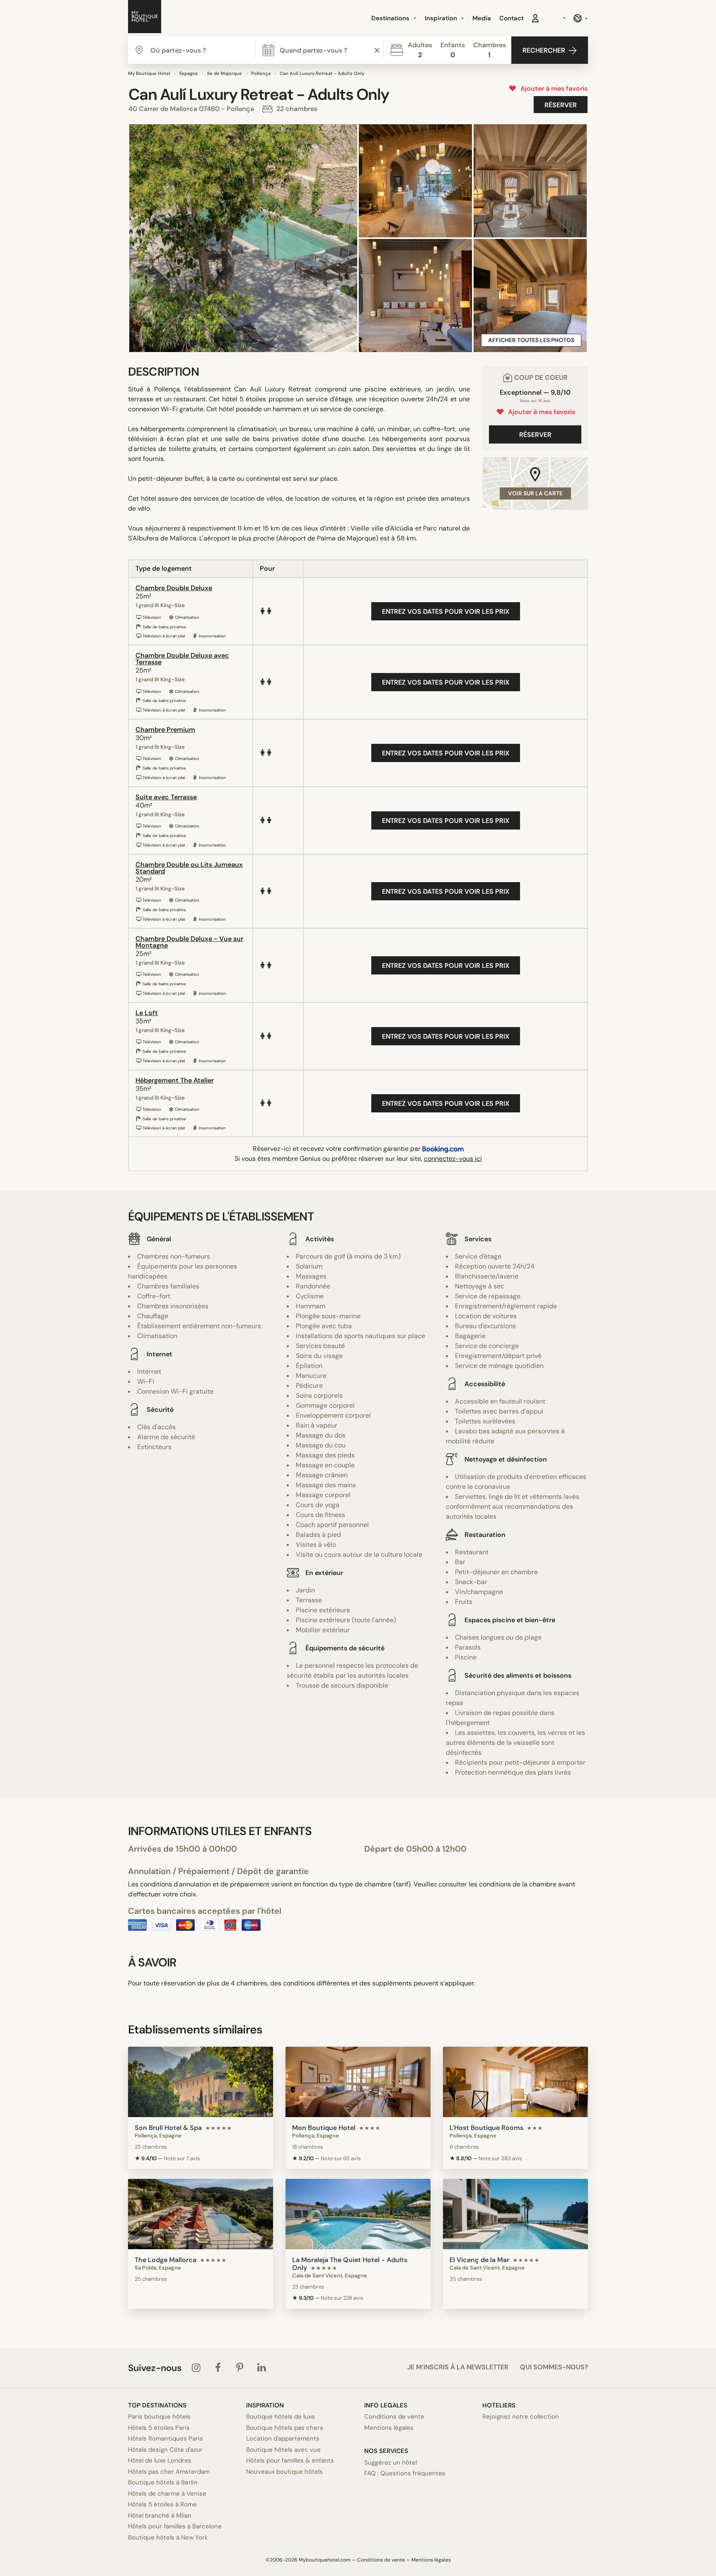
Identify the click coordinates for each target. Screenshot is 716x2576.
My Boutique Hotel (149, 73)
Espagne (189, 73)
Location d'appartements (283, 2439)
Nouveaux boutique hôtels (284, 2472)
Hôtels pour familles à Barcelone (175, 2526)
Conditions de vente (394, 2417)
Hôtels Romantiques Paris (166, 2439)
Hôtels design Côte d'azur (165, 2450)
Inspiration (442, 18)
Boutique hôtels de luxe (281, 2417)
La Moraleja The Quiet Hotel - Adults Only (350, 2264)
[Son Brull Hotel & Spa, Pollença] (201, 2082)
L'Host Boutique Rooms (486, 2128)
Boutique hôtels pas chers (285, 2428)
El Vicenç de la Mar (479, 2260)
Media (482, 18)
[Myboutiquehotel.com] (145, 18)
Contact (512, 18)
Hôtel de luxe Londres (160, 2460)
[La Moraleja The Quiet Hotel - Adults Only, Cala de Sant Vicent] (358, 2214)
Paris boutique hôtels (159, 2417)
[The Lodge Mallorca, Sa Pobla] (201, 2214)
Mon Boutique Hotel (324, 2128)
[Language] (580, 18)
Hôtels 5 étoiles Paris (159, 2428)
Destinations (391, 18)
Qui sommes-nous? (554, 2367)
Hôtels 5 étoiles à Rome (162, 2504)
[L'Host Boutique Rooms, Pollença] (515, 2082)
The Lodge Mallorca (166, 2260)
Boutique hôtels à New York (168, 2537)
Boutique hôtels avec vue (283, 2450)
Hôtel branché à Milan (160, 2516)
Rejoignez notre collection (521, 2417)
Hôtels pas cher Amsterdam (169, 2472)
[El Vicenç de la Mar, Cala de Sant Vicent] (515, 2214)
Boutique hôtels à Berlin (163, 2482)
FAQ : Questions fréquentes (405, 2473)
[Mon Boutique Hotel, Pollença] (358, 2082)
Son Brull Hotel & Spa (168, 2128)
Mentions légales (389, 2428)
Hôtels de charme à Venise (167, 2494)
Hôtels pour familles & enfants (290, 2460)
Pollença (261, 73)
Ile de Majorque (225, 73)
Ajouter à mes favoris (552, 88)
